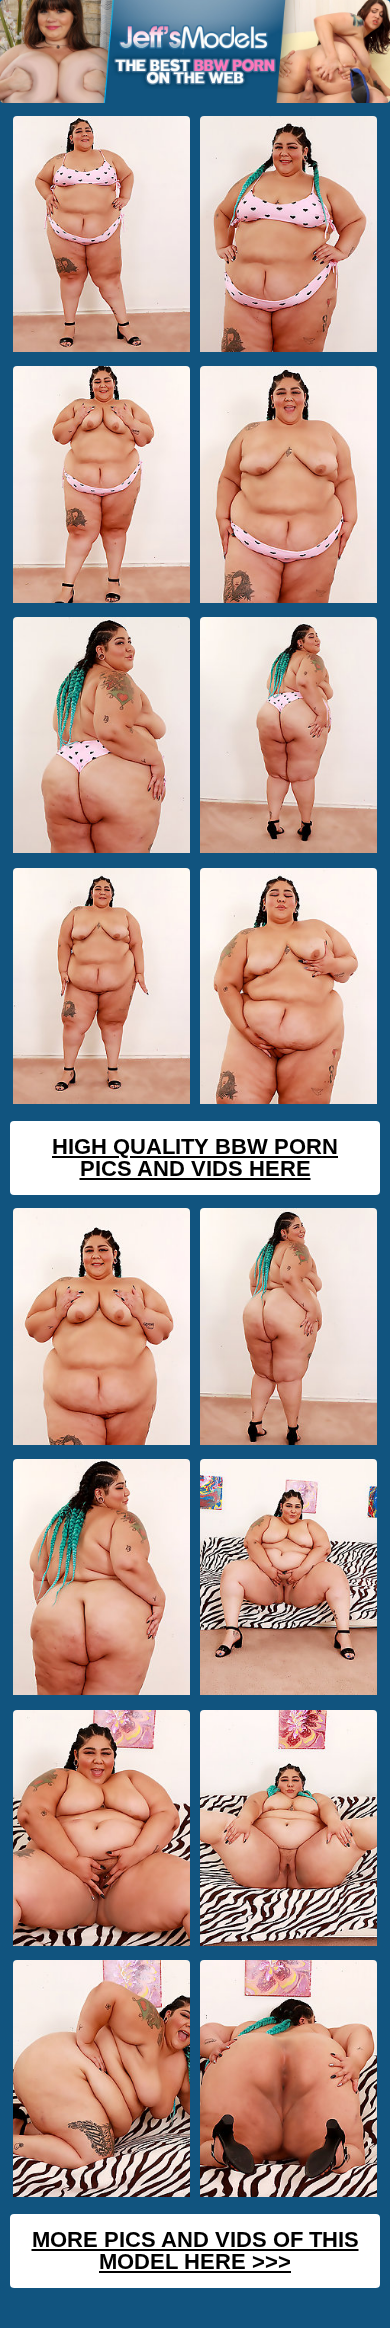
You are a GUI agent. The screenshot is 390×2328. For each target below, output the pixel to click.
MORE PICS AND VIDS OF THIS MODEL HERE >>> (195, 2250)
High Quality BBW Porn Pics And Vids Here (195, 1157)
